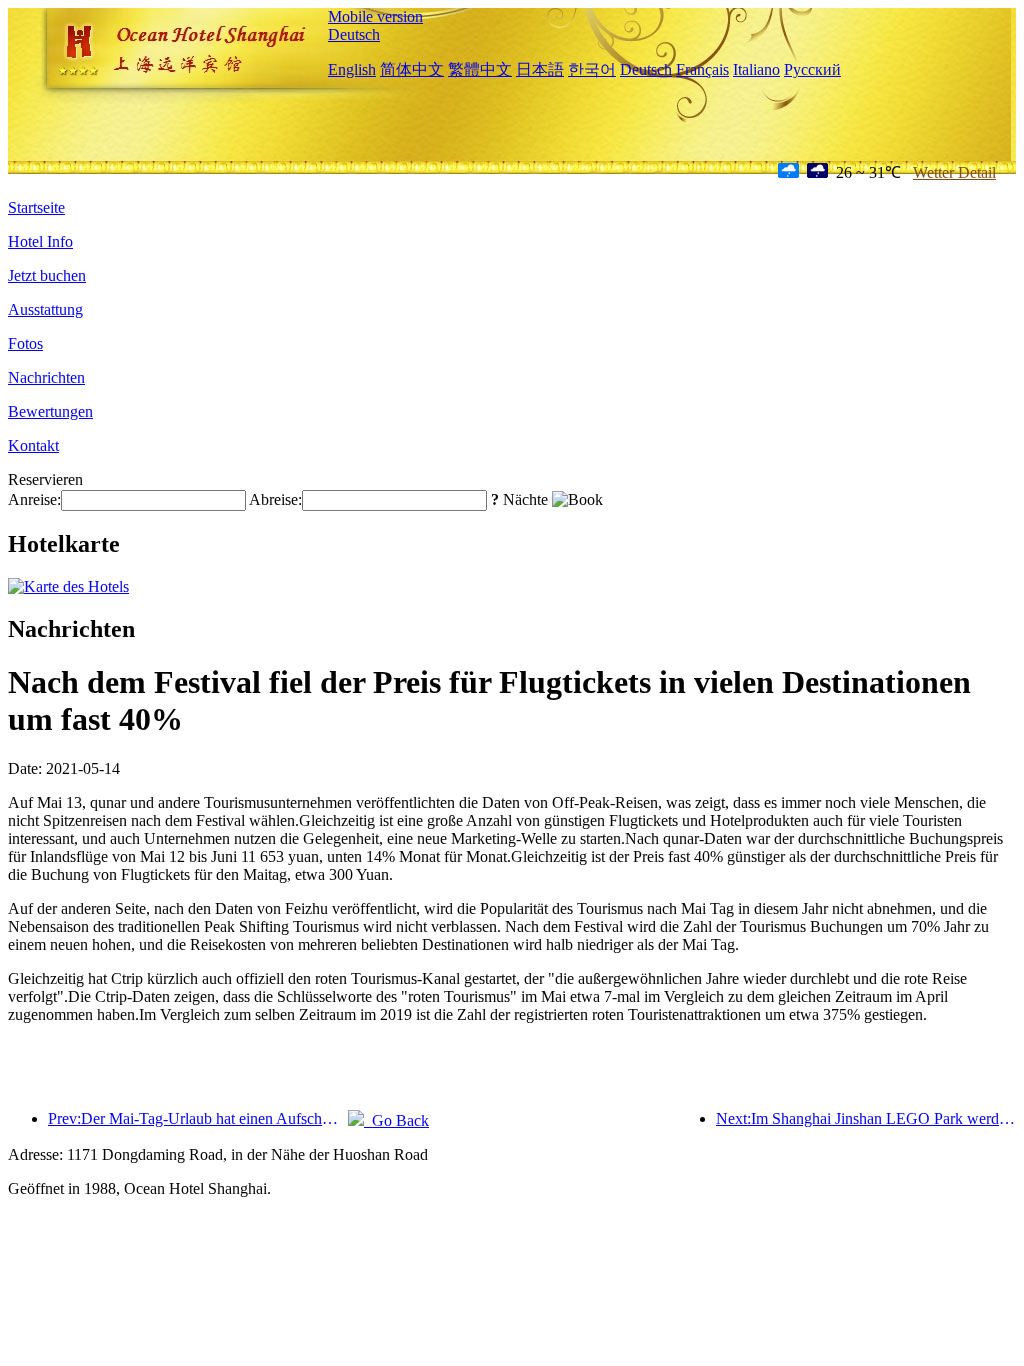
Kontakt (33, 445)
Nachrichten (46, 377)
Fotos (25, 343)
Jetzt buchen (47, 275)
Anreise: (34, 499)
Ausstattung (45, 309)
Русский (812, 69)
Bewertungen (50, 411)
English (352, 69)
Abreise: (275, 499)
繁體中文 (480, 69)
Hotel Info (40, 241)
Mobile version (375, 16)
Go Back (396, 1120)
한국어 (592, 69)
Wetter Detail (954, 172)
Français (702, 69)
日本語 (540, 69)
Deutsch (354, 34)
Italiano (756, 69)
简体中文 (412, 69)
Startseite (36, 207)
